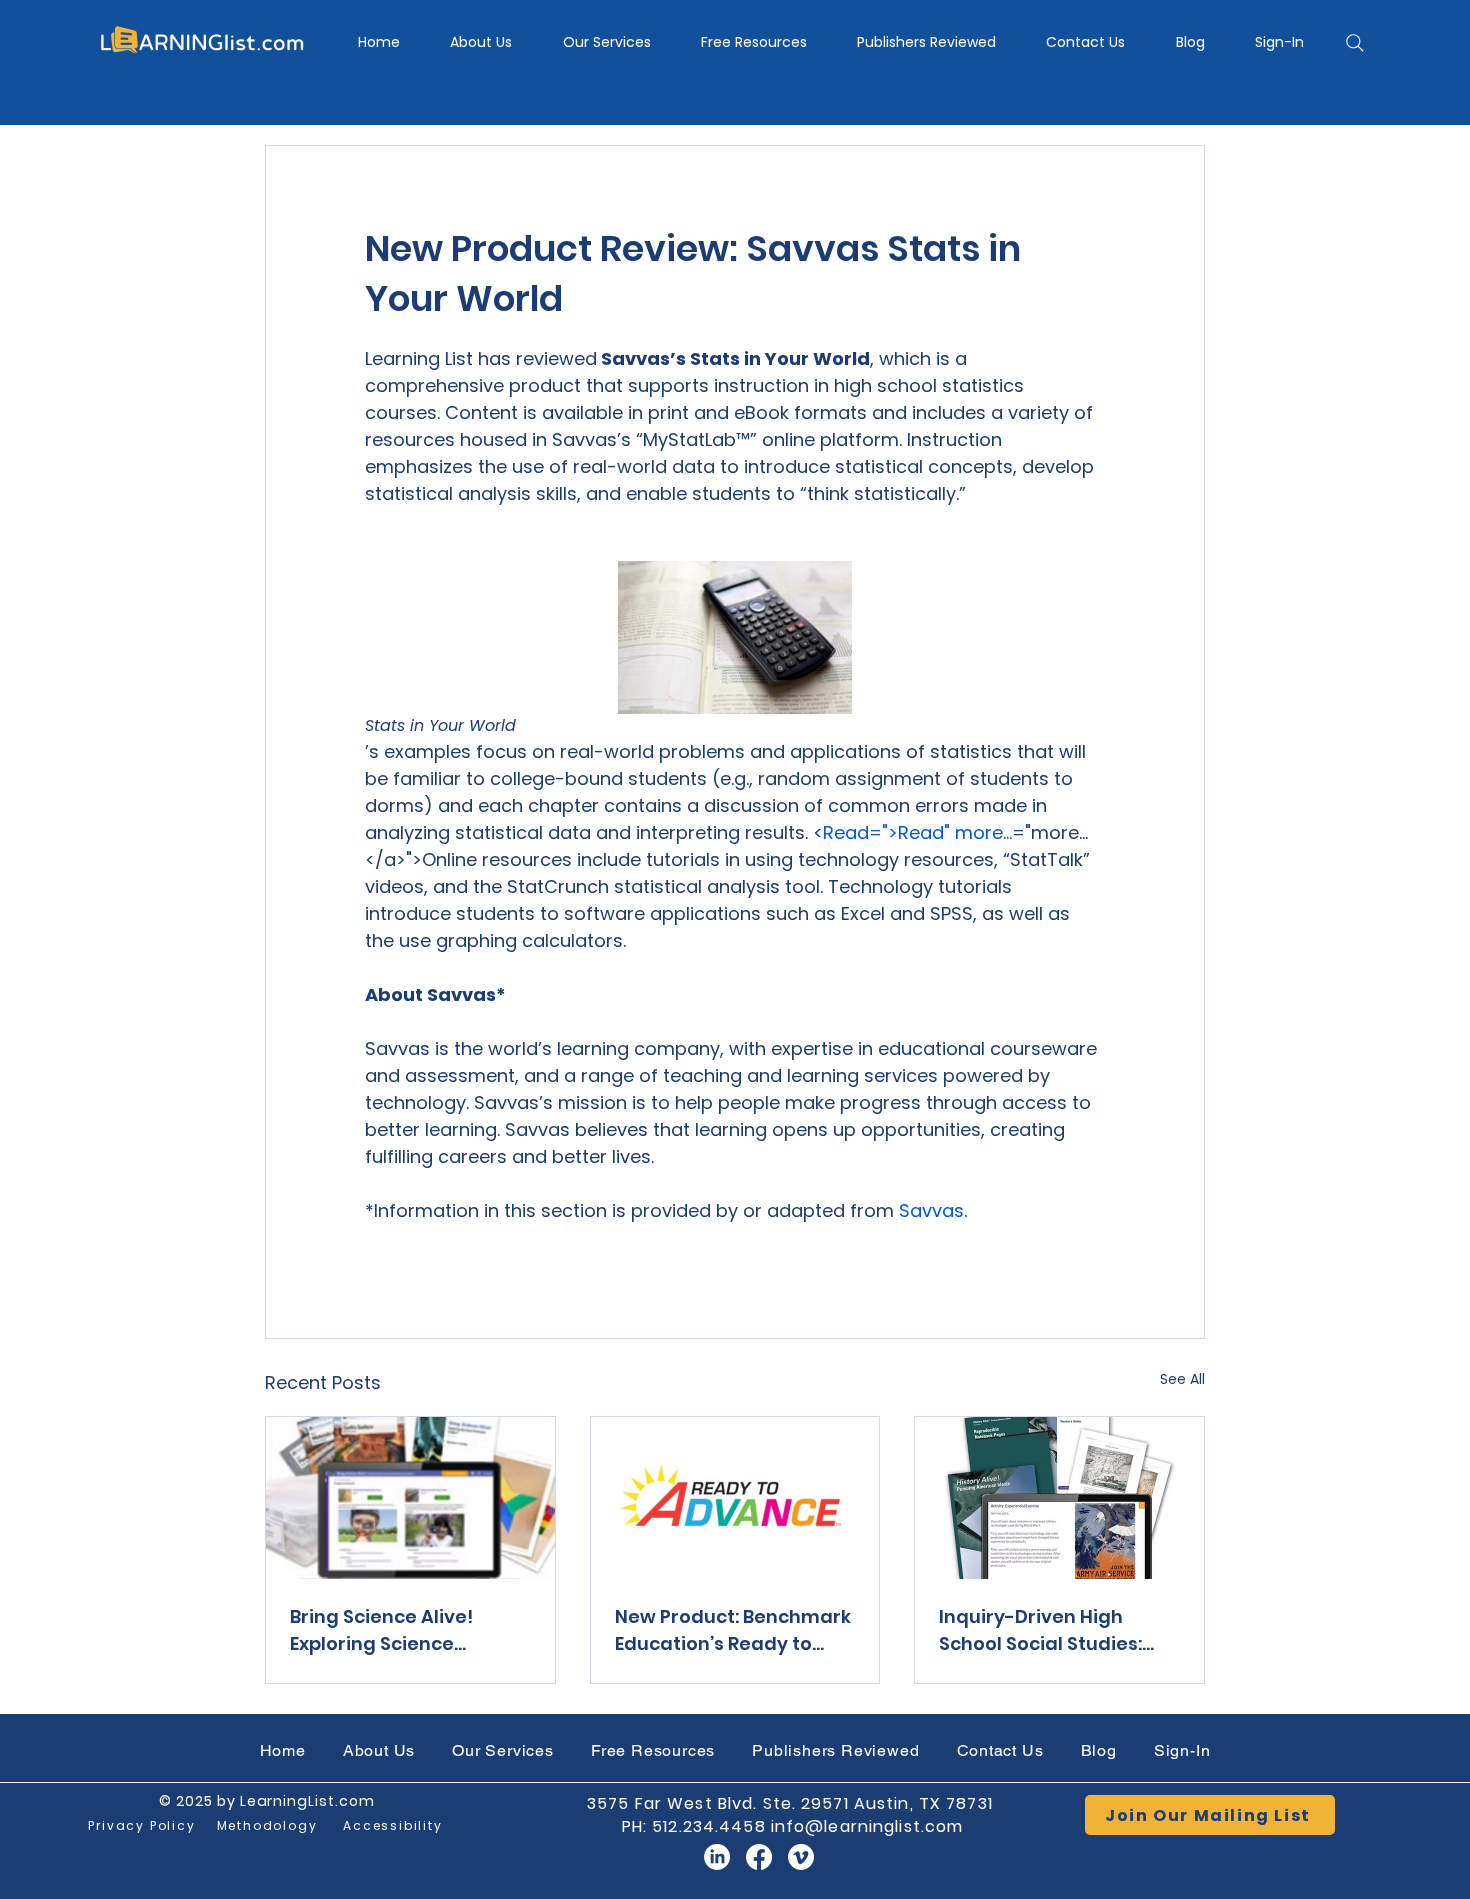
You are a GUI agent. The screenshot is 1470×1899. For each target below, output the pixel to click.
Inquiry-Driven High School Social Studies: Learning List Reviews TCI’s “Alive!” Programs (1045, 1630)
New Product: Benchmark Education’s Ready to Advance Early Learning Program (733, 1630)
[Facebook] (759, 1857)
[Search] (1355, 43)
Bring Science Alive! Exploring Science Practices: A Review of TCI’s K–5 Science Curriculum (392, 1630)
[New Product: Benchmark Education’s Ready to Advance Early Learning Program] (735, 1498)
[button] (607, 42)
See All (1182, 1379)
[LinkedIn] (717, 1857)
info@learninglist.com (867, 1826)
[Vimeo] (801, 1857)
